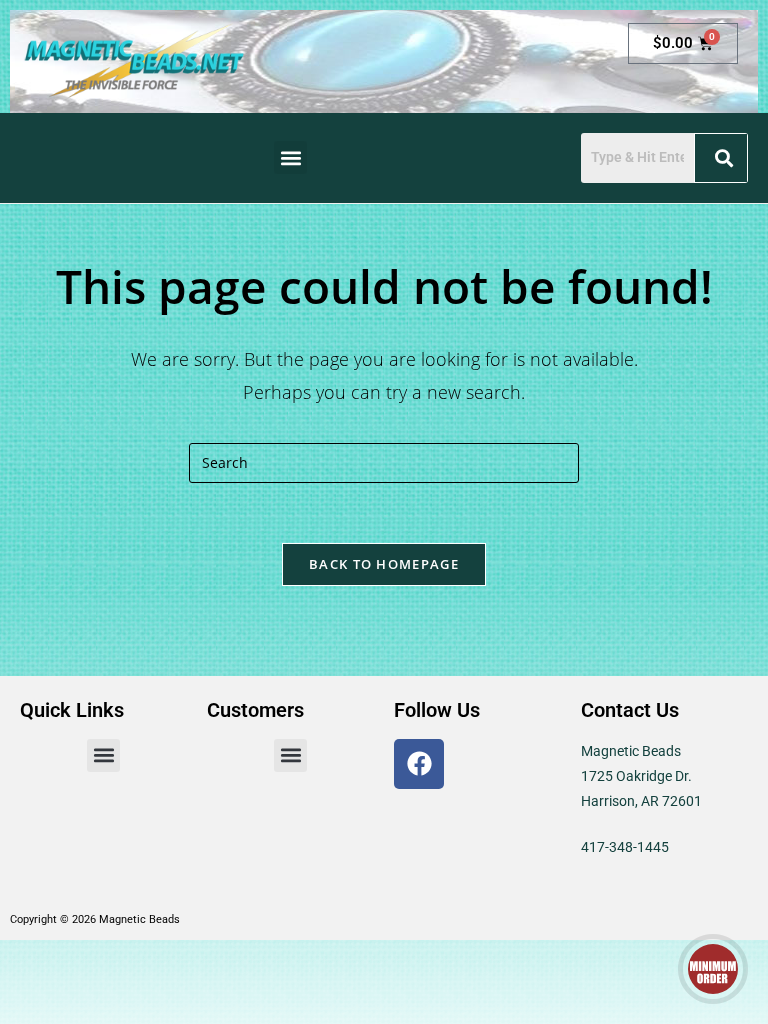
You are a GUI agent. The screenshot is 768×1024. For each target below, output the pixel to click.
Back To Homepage (384, 564)
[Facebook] (419, 764)
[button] (290, 157)
